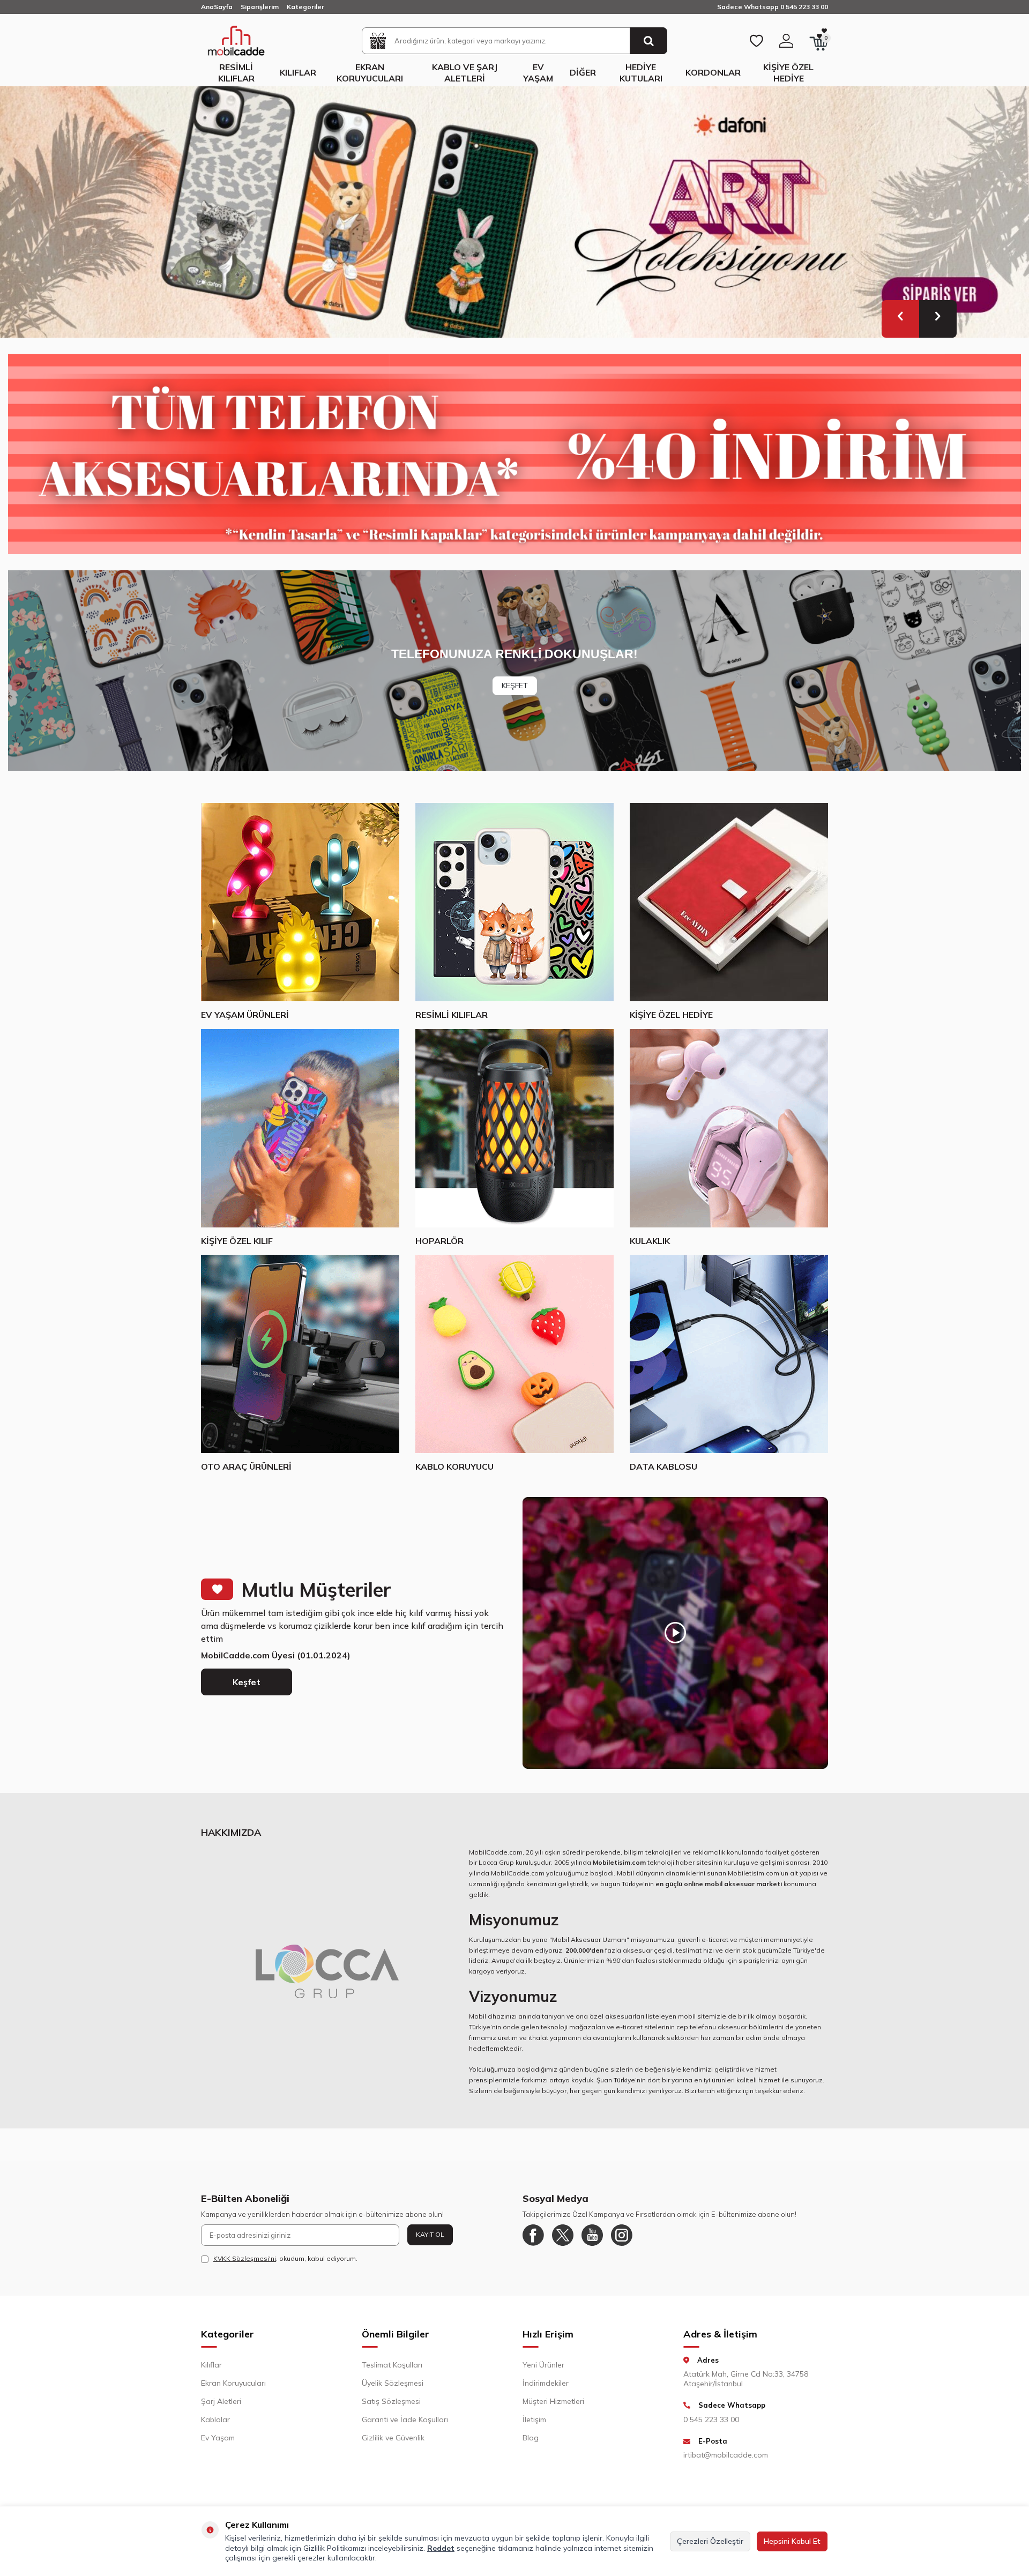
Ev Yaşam (538, 73)
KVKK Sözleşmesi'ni (245, 2264)
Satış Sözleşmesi (391, 2407)
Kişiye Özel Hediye (788, 73)
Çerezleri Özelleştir (710, 2541)
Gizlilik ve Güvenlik (393, 2444)
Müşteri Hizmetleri (553, 2407)
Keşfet (247, 1688)
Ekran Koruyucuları (370, 73)
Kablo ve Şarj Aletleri (465, 73)
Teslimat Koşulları (392, 2371)
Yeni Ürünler (543, 2371)
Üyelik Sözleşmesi (393, 2389)
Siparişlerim (260, 7)
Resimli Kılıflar (236, 73)
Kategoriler (305, 7)
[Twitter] (563, 2241)
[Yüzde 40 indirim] (514, 460)
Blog (531, 2444)
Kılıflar (298, 72)
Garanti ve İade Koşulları (405, 2425)
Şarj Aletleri (221, 2407)
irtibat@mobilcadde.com (726, 2461)
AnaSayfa (217, 7)
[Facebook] (533, 2241)
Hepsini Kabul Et (792, 2541)
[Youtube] (592, 2241)
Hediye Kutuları (641, 73)
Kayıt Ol (430, 2240)
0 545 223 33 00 (711, 2425)
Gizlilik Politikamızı (335, 2548)
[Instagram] (622, 2241)
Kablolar (215, 2425)
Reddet (441, 2548)
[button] (900, 325)
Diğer (583, 72)
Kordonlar (713, 72)
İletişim (534, 2425)
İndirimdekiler (546, 2389)
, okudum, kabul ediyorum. (285, 2264)
